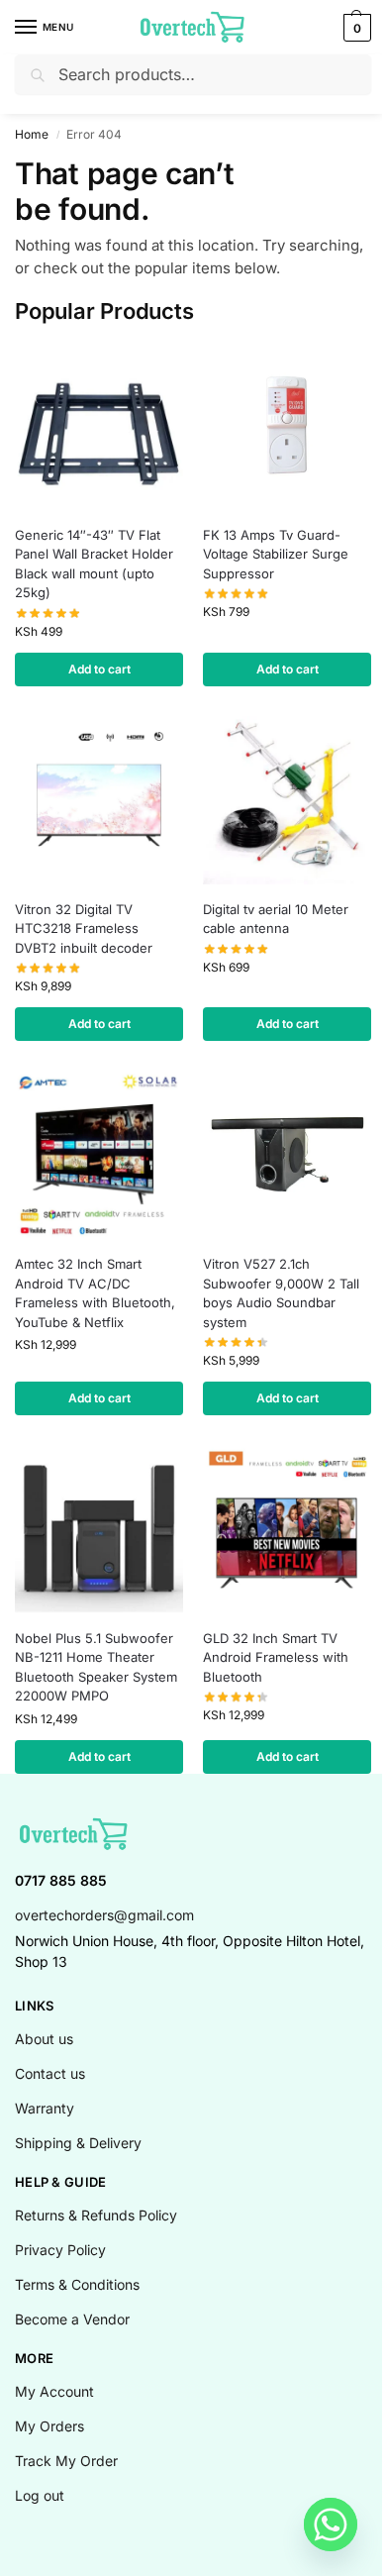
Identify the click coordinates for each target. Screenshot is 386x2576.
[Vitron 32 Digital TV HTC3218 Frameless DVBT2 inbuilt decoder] (99, 800)
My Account (54, 2391)
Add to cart (99, 669)
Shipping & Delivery (78, 2143)
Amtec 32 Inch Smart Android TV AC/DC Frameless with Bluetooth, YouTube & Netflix (95, 1293)
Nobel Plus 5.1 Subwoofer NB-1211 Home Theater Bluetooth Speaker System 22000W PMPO (96, 1667)
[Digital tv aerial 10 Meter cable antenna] (287, 800)
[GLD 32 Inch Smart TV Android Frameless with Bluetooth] (287, 1529)
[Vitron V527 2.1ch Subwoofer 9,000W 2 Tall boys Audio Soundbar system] (287, 1155)
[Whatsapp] (331, 2524)
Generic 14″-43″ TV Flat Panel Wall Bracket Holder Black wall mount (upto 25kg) (94, 564)
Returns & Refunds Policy (96, 2215)
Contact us (50, 2073)
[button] (355, 28)
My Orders (49, 2426)
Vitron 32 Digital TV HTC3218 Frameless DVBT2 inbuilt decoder (84, 928)
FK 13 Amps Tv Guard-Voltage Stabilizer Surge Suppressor (276, 554)
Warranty (45, 2108)
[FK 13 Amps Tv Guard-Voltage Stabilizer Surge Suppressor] (287, 426)
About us (44, 2039)
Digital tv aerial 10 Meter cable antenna (276, 919)
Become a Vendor (72, 2319)
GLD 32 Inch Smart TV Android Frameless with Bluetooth (276, 1657)
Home (32, 134)
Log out (40, 2495)
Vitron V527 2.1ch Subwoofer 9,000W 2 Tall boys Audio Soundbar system (281, 1293)
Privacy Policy (60, 2250)
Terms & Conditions (77, 2284)
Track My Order (66, 2461)
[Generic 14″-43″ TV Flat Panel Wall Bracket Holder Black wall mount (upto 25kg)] (99, 426)
